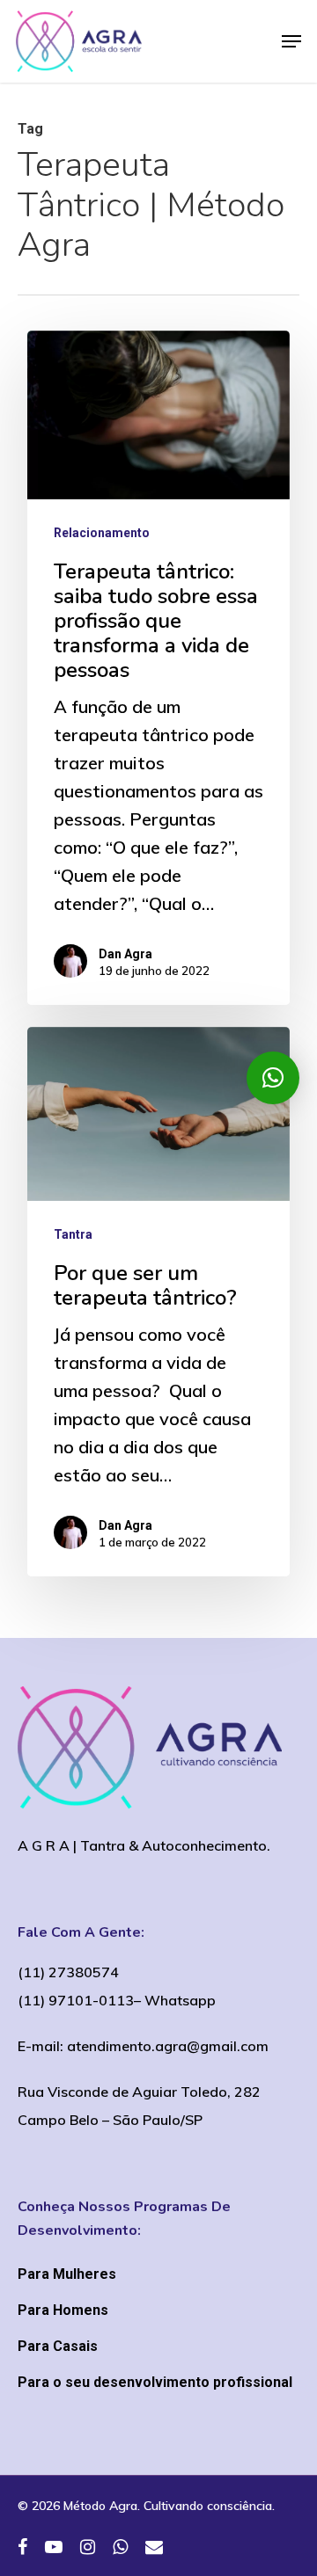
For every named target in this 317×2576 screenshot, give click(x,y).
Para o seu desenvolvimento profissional (155, 2382)
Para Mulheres (67, 2274)
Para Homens (63, 2310)
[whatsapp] (120, 2548)
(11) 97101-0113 (76, 2000)
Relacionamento (102, 533)
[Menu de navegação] (291, 41)
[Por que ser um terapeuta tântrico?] (158, 1302)
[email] (154, 2548)
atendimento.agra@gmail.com (168, 2046)
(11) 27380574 (68, 1972)
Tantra (73, 1234)
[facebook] (22, 2548)
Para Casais (58, 2346)
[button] (273, 1078)
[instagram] (88, 2548)
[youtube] (54, 2548)
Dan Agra (125, 954)
